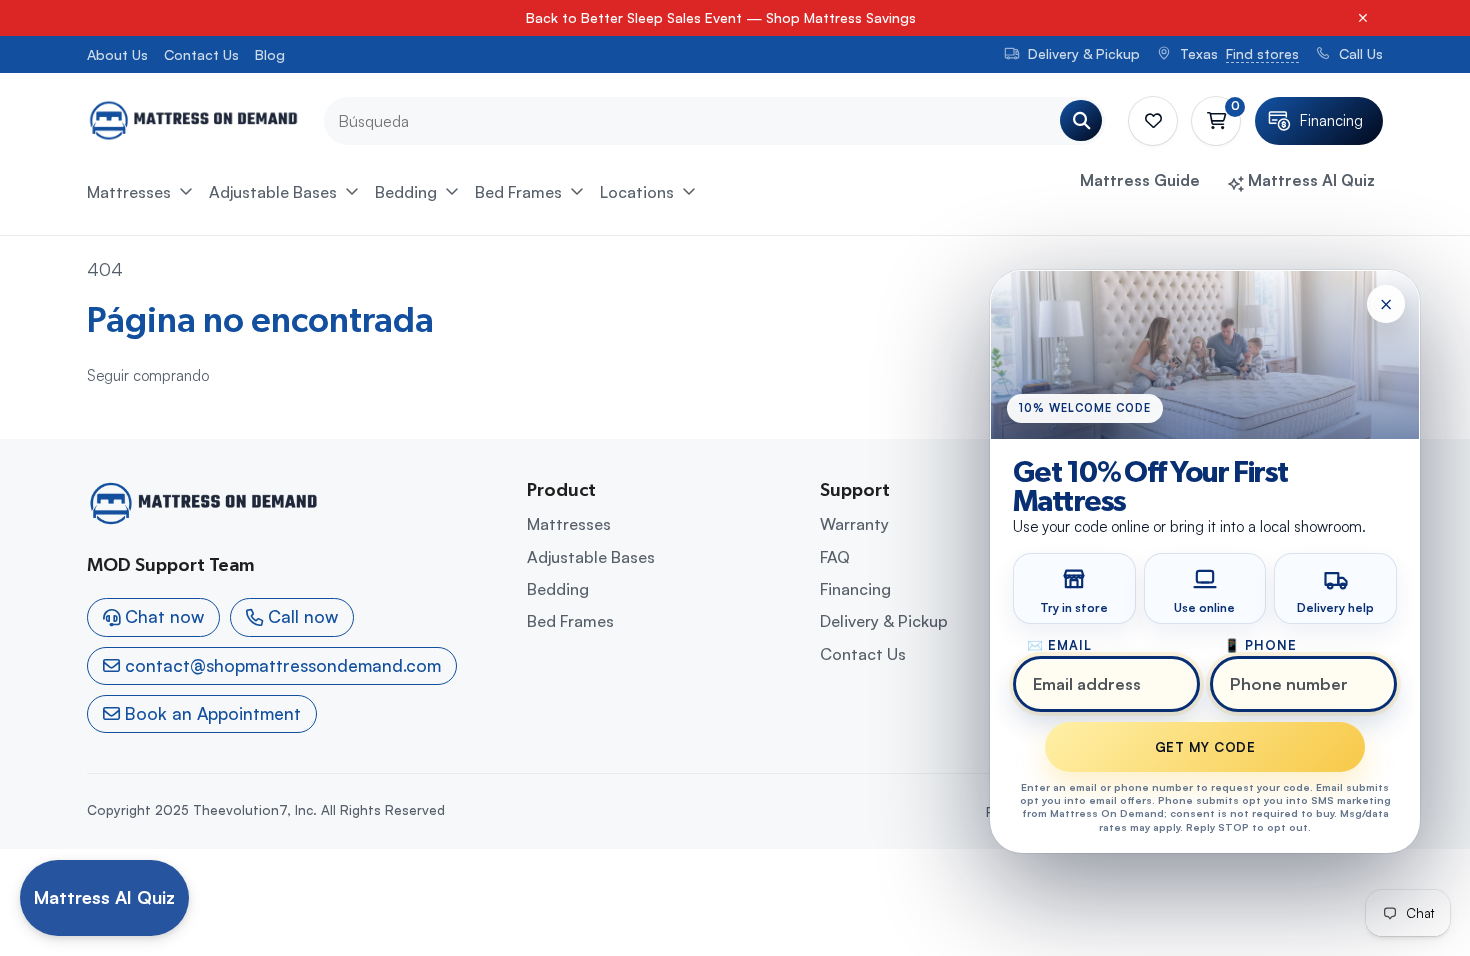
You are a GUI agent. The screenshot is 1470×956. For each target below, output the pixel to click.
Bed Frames (518, 192)
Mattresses (129, 192)
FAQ (835, 557)
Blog (270, 54)
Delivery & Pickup (884, 621)
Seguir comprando (148, 375)
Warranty (854, 524)
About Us (117, 54)
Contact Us (201, 54)
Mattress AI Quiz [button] (1309, 180)
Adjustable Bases (273, 192)
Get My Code (1205, 748)
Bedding (406, 192)
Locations (637, 192)
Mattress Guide (1140, 180)
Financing (855, 589)
